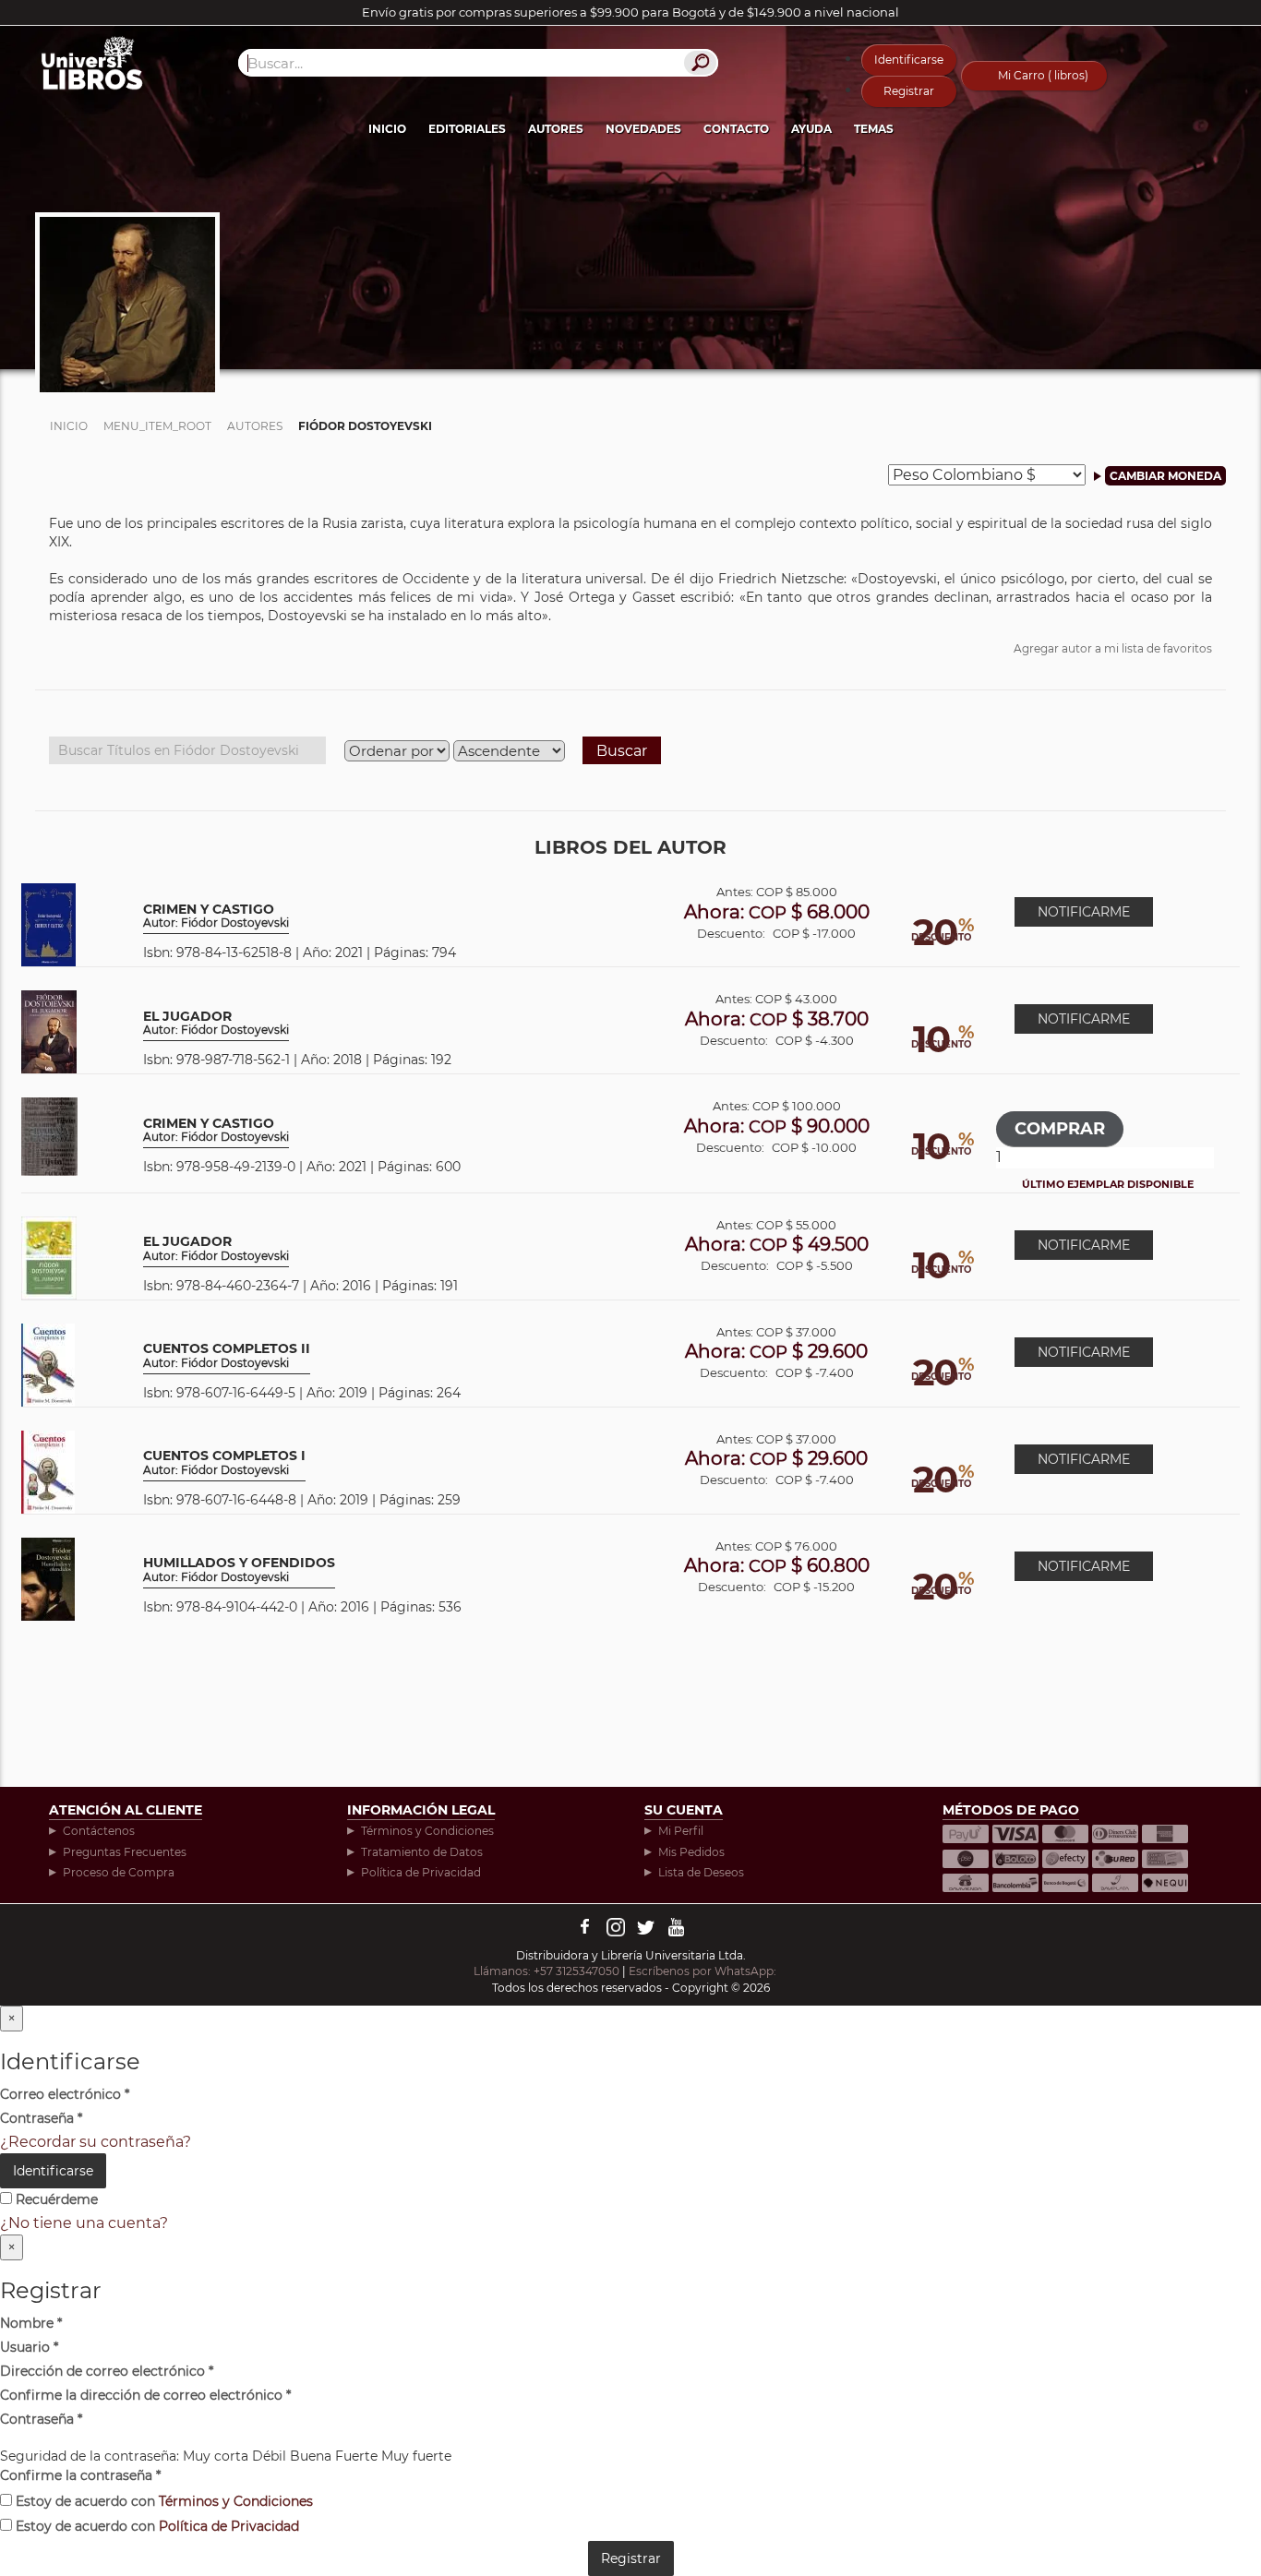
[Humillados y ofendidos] (48, 1578)
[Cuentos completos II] (48, 1364)
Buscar (622, 751)
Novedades (643, 129)
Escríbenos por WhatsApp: (704, 1971)
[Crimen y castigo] (48, 923)
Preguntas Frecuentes (125, 1852)
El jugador (216, 1248)
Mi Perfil (681, 1831)
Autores (556, 129)
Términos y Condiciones (427, 1831)
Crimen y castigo (216, 916)
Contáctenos (99, 1831)
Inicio (387, 129)
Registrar (909, 91)
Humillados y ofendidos (239, 1570)
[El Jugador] (49, 1030)
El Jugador (216, 1023)
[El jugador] (49, 1257)
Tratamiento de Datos (422, 1852)
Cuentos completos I (224, 1462)
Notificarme (1084, 912)
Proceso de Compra (119, 1872)
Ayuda (811, 129)
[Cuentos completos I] (48, 1471)
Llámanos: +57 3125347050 (546, 1971)
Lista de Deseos (701, 1872)
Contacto (736, 129)
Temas (874, 129)
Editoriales (467, 129)
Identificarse (909, 60)
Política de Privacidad (421, 1872)
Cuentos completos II (227, 1355)
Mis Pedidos (691, 1852)
